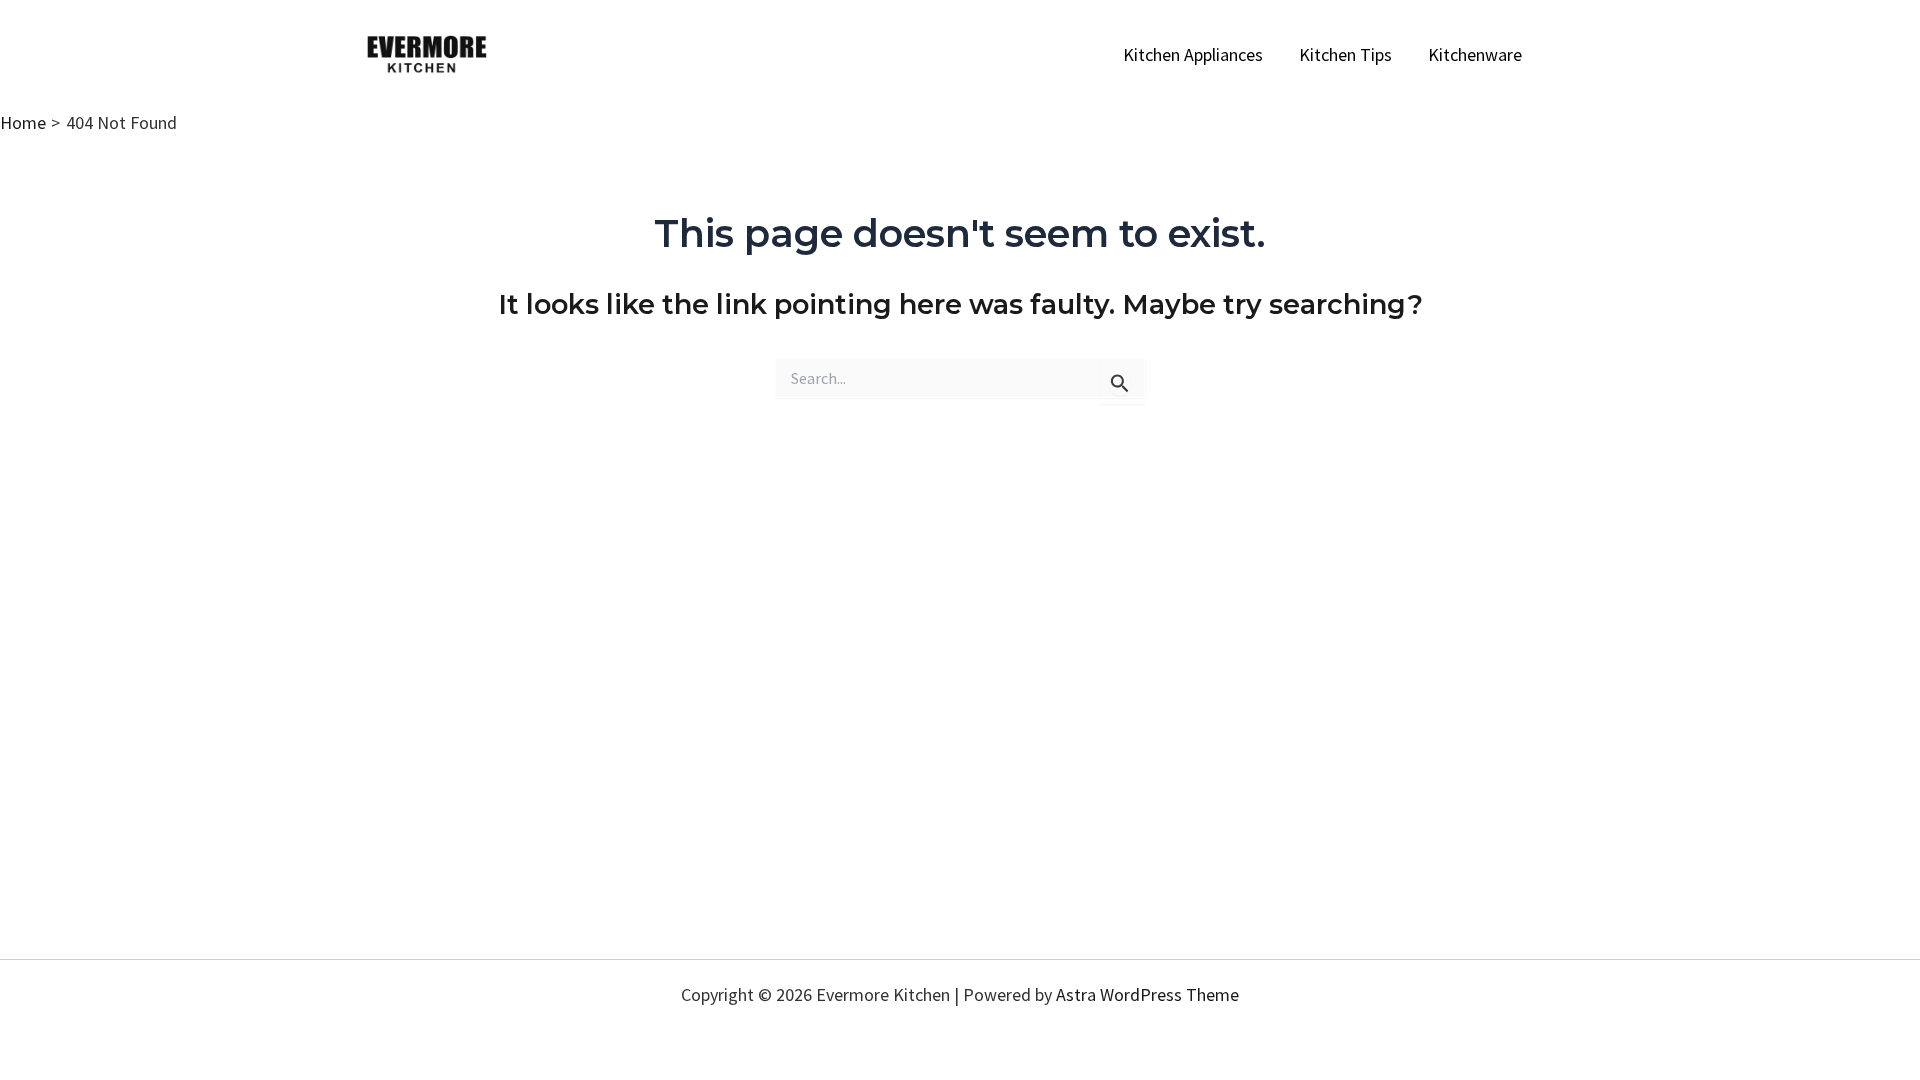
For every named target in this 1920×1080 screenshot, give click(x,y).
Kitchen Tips (1345, 54)
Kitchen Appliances (1193, 54)
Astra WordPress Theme (1147, 994)
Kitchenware (1475, 54)
